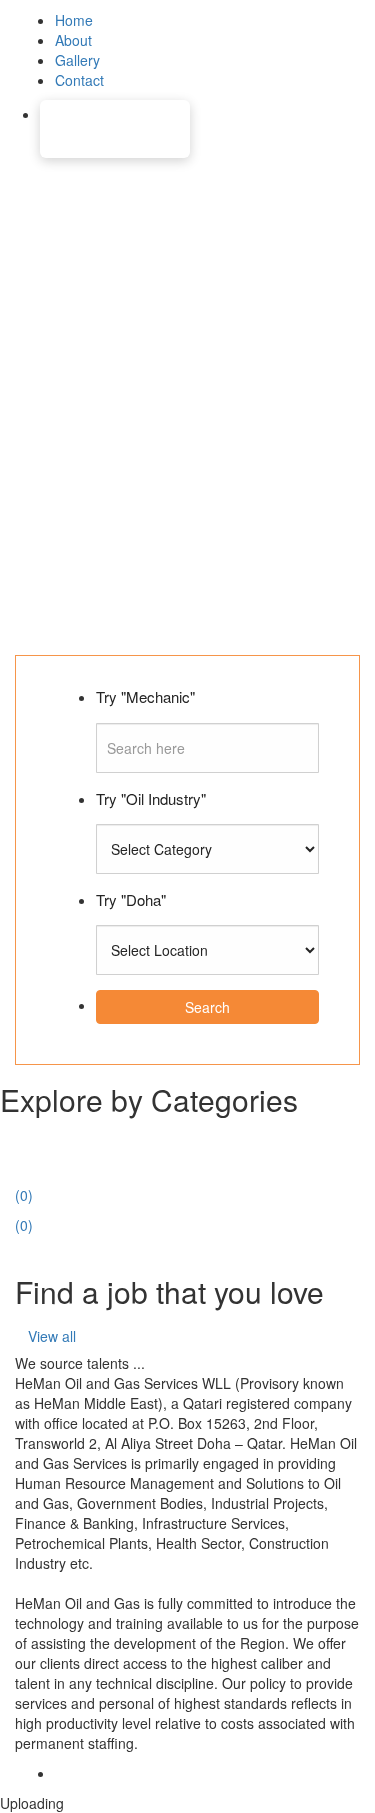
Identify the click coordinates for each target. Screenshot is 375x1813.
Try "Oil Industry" (151, 798)
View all (52, 1336)
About (73, 40)
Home (74, 20)
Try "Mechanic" (145, 696)
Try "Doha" (131, 899)
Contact (79, 80)
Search (207, 1007)
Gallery (77, 60)
